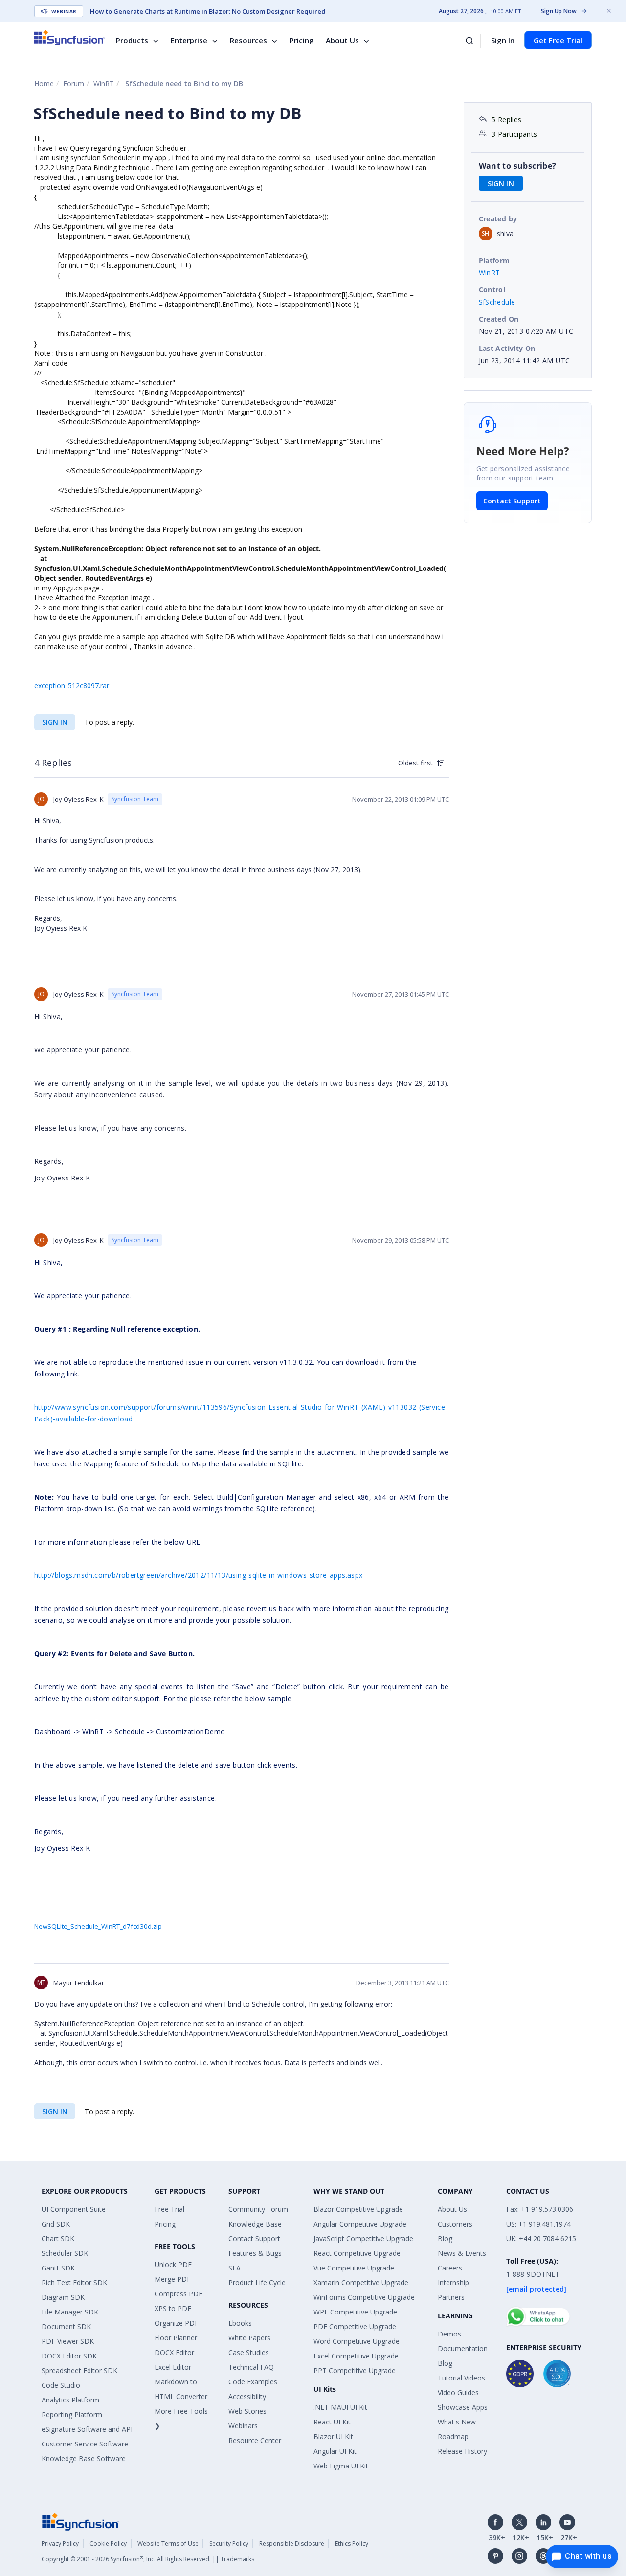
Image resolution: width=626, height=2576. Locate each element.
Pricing (302, 40)
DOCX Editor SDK (69, 2356)
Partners (451, 2297)
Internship (453, 2282)
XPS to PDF (173, 2308)
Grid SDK (56, 2224)
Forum (74, 83)
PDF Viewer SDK (68, 2341)
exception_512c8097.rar (72, 686)
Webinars (243, 2426)
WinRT (104, 83)
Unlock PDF (173, 2264)
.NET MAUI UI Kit (340, 2407)
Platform (494, 260)
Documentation (463, 2348)
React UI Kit (332, 2422)
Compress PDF (179, 2294)
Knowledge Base (255, 2224)
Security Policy (229, 2543)
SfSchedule (497, 302)
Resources (248, 40)
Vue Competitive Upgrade (354, 2268)
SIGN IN (55, 722)
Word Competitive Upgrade (357, 2341)
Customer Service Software (85, 2444)
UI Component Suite (74, 2209)
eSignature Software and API (87, 2429)
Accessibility (247, 2396)
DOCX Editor (174, 2352)
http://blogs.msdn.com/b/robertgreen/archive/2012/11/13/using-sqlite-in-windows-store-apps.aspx (199, 1575)
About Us (342, 40)
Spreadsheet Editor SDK (79, 2370)
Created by (498, 219)
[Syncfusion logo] (70, 38)
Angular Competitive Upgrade (360, 2224)
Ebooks (240, 2323)
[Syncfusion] (81, 2521)
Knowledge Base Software (84, 2458)
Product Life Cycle (257, 2282)
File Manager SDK (70, 2312)
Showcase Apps (463, 2407)
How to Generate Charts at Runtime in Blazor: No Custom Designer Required (208, 11)
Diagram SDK (63, 2297)
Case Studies (249, 2352)
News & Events (462, 2253)
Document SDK (66, 2326)
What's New (457, 2422)
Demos (449, 2334)
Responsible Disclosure (292, 2543)
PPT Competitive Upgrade (355, 2370)
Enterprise (189, 40)
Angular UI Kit (335, 2451)
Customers (455, 2224)
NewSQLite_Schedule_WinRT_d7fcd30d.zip (98, 1926)
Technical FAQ (251, 2367)
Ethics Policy (352, 2543)
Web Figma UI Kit (341, 2466)
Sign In (503, 40)
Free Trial (169, 2209)
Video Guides (458, 2392)
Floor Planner (176, 2338)
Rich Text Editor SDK (74, 2282)
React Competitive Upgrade (357, 2253)
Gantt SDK (58, 2268)
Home (44, 83)
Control (492, 290)
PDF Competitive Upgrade (355, 2326)
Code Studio (61, 2385)
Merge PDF (173, 2279)
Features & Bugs (255, 2253)
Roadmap (453, 2436)
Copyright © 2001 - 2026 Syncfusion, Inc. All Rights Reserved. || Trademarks (148, 2559)
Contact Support (512, 501)
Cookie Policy (108, 2543)
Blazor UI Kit (333, 2436)
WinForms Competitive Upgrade (364, 2297)
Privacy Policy (60, 2543)
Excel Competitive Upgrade (356, 2356)
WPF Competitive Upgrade (355, 2312)
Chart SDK (58, 2238)
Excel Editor (173, 2367)
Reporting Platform (72, 2414)
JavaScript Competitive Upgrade (363, 2238)
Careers (450, 2268)
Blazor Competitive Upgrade (358, 2209)
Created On (499, 319)
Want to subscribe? (518, 166)
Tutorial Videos (461, 2378)
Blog (445, 2238)
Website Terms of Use (168, 2543)
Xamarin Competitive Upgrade (361, 2282)
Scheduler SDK (65, 2253)
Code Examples (253, 2382)
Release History (462, 2451)
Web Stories (247, 2411)
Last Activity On (507, 348)
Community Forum (258, 2209)
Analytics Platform (70, 2400)
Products (132, 40)
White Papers (249, 2338)
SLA (235, 2268)
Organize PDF (177, 2323)
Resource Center (255, 2440)
